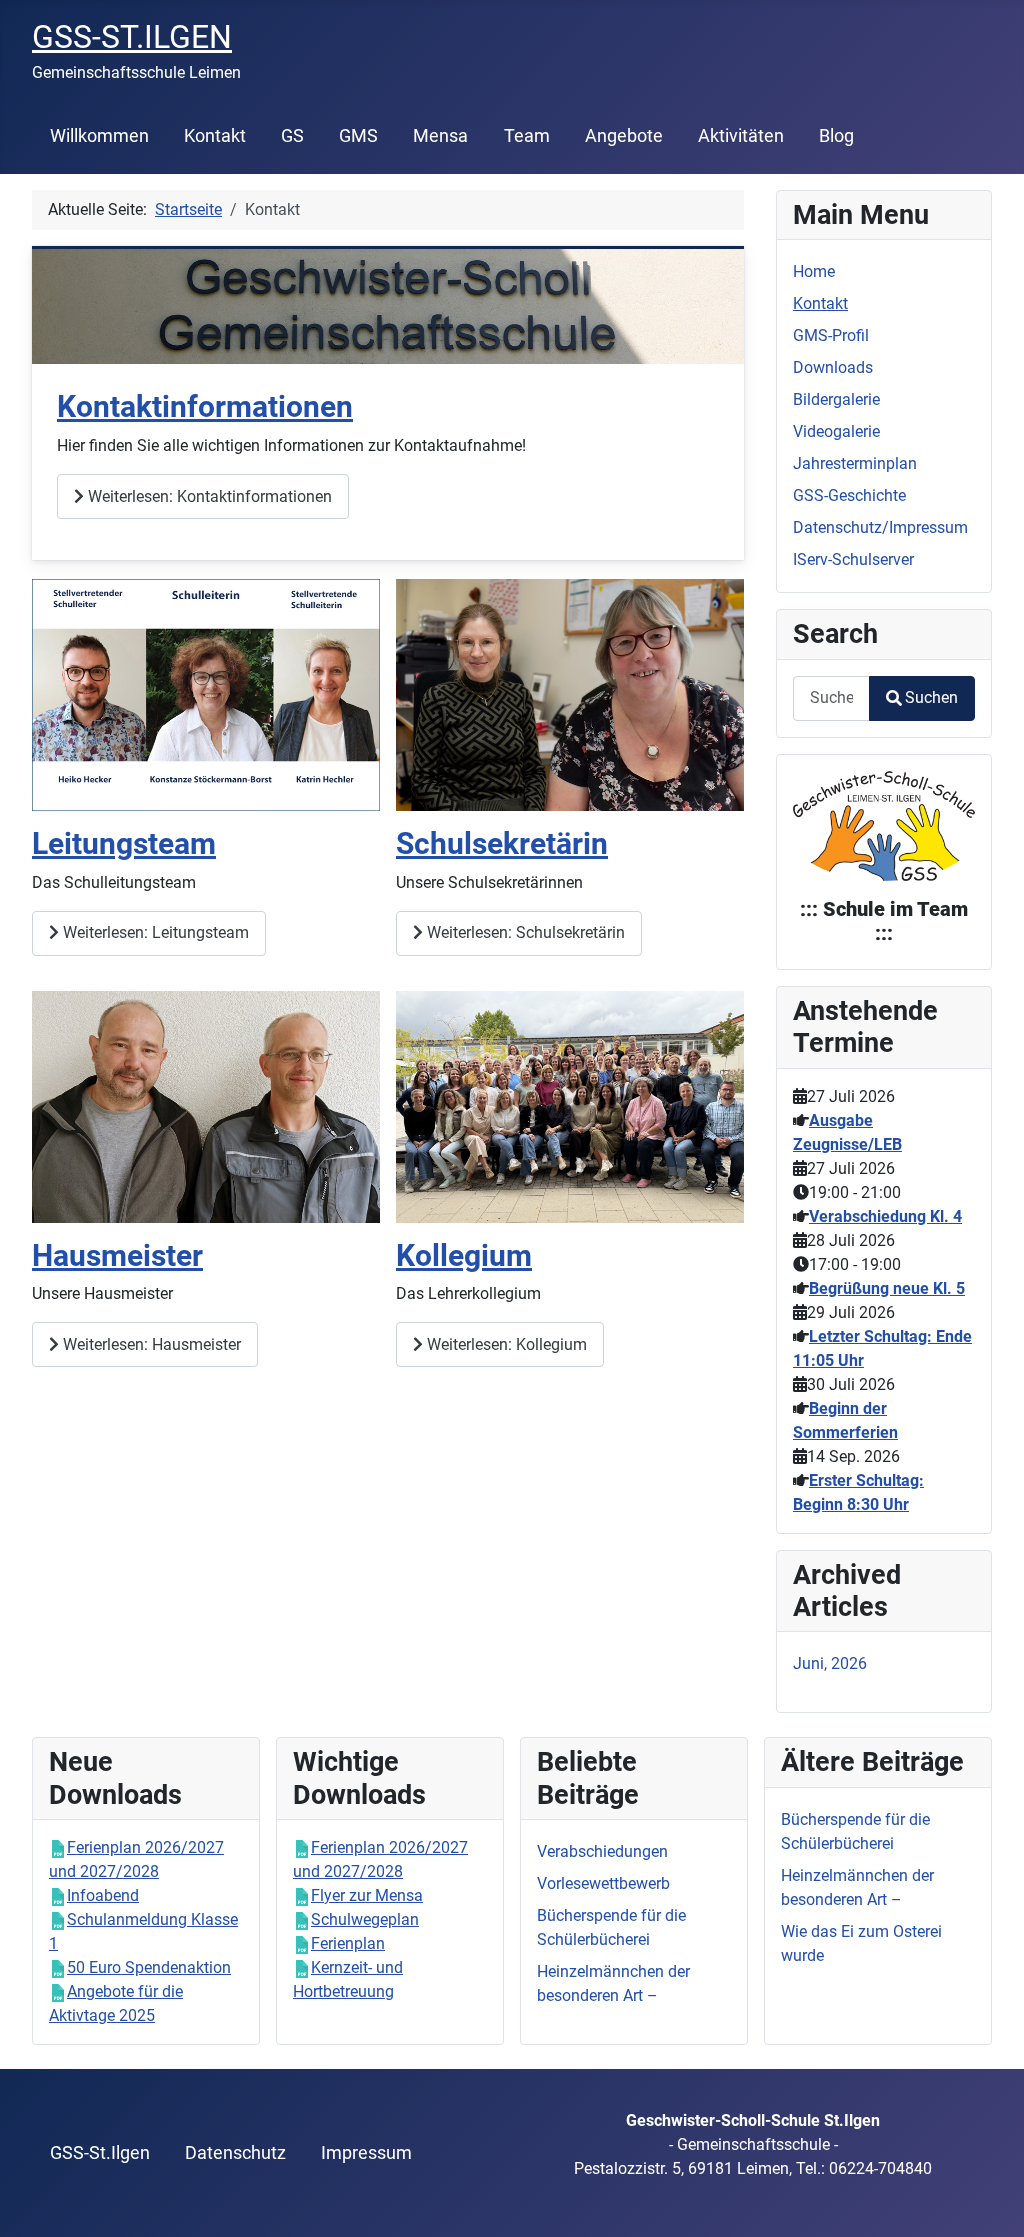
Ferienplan (348, 1943)
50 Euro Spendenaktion (149, 1967)
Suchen (931, 697)
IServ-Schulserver (853, 559)
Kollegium (464, 1255)
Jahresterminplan (855, 463)
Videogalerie (836, 431)
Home (814, 271)
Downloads (833, 367)
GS (292, 136)
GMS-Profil (831, 335)
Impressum (366, 2153)
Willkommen (99, 136)
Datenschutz (235, 2153)
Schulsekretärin (502, 843)
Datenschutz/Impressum (880, 527)
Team (527, 136)
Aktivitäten (741, 136)
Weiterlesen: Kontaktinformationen (208, 496)
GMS (358, 136)
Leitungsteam (124, 843)
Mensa (440, 136)
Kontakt (215, 136)
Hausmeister (117, 1255)
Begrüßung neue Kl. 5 (887, 1288)
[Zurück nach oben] (989, 2200)
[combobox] (831, 698)
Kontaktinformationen (205, 406)
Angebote (624, 136)
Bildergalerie (836, 399)
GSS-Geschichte (849, 495)
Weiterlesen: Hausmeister (150, 1344)
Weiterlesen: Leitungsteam (154, 932)
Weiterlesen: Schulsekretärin (524, 932)
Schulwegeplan (365, 1919)
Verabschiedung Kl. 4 (885, 1216)
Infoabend (103, 1895)
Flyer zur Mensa (367, 1895)
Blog (836, 136)
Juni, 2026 (830, 1663)
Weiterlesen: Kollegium (505, 1344)
